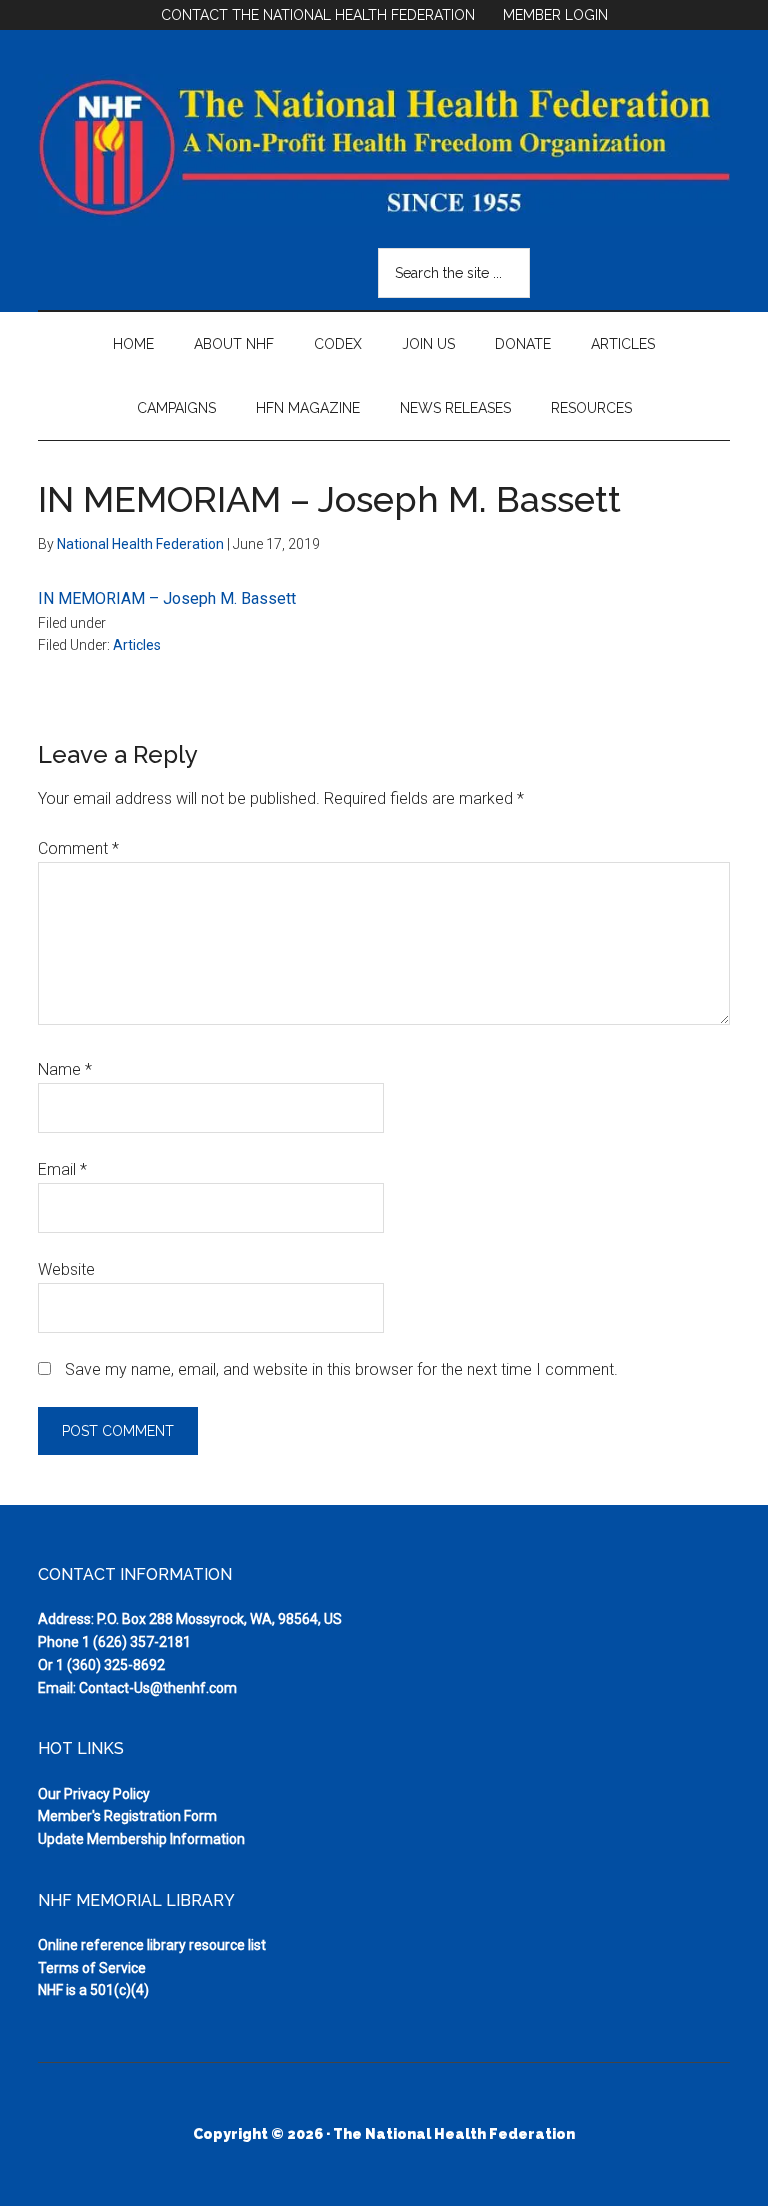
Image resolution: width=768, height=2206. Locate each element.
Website (66, 1269)
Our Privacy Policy (94, 1794)
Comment (78, 848)
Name (65, 1069)
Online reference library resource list (152, 1945)
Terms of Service (92, 1968)
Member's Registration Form (127, 1816)
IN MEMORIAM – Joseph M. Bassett (167, 598)
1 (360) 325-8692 (110, 1665)
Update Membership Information (141, 1839)
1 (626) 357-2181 (136, 1642)
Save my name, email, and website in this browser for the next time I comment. (341, 1369)
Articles (137, 645)
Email (62, 1169)
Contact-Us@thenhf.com (158, 1688)
